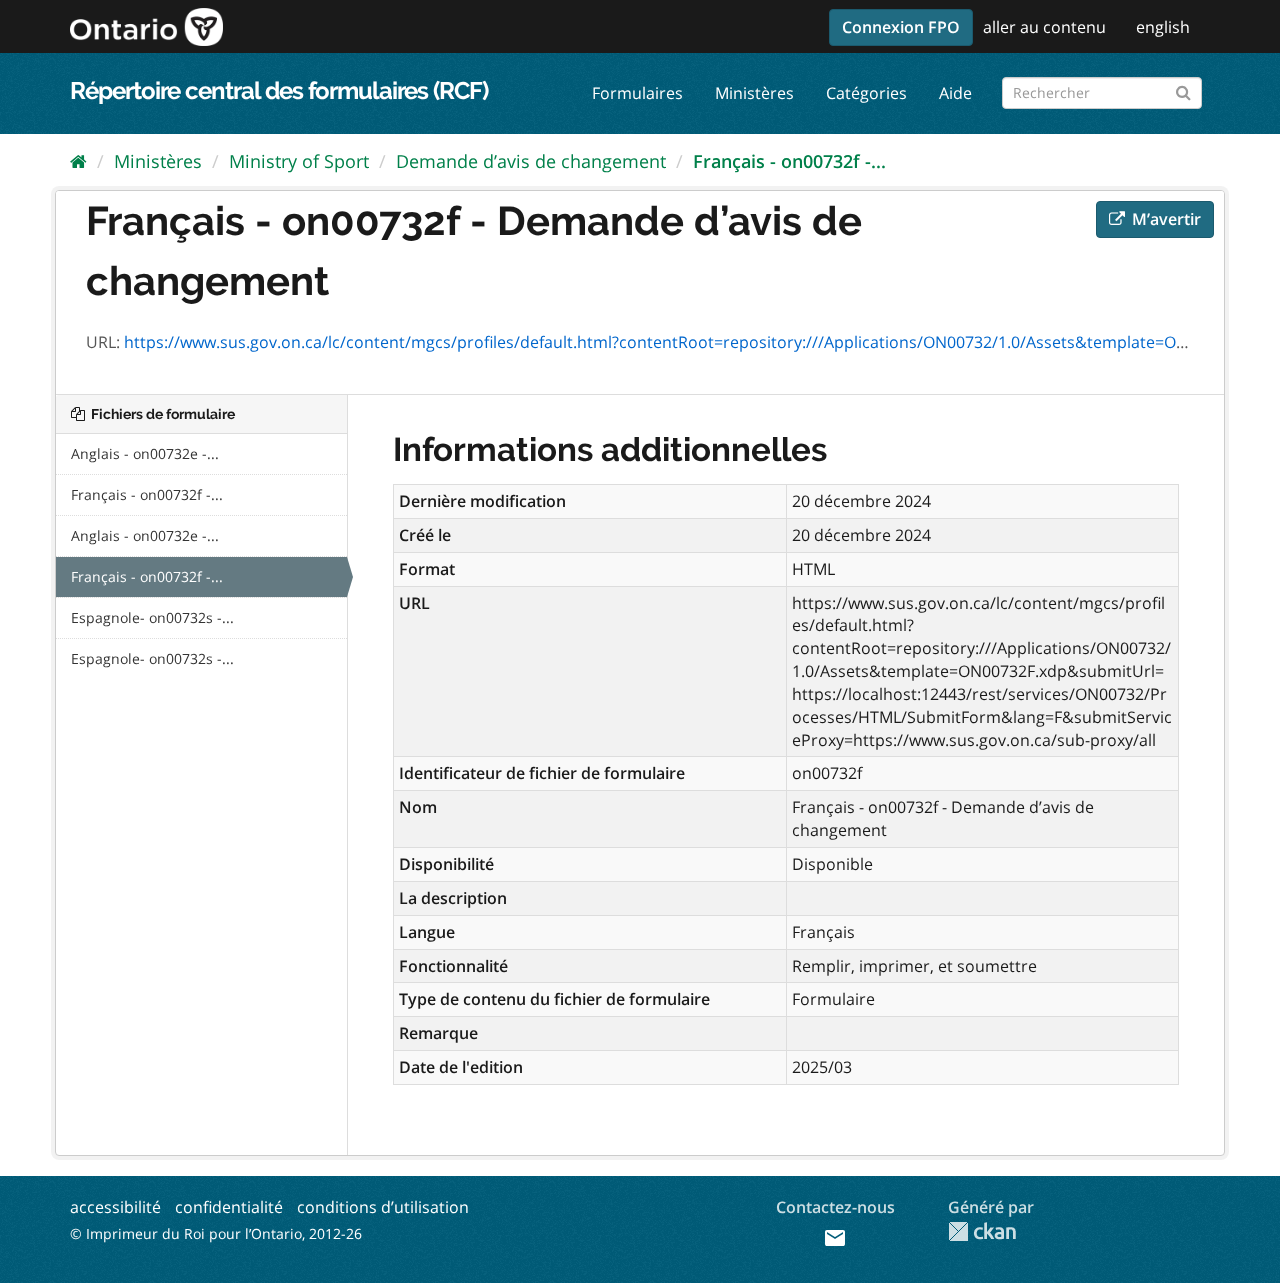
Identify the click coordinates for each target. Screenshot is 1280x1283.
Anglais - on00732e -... (145, 453)
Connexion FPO (901, 27)
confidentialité (229, 1207)
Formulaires (637, 93)
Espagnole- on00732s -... (152, 617)
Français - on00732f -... (789, 161)
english (1163, 27)
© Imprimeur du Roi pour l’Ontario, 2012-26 (216, 1233)
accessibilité (115, 1207)
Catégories (866, 93)
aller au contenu (1044, 27)
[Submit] (1183, 89)
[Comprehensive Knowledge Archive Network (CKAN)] (982, 1231)
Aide (955, 93)
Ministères (754, 93)
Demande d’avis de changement (531, 161)
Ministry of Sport (299, 161)
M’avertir (1164, 219)
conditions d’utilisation (383, 1207)
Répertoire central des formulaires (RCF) (279, 90)
